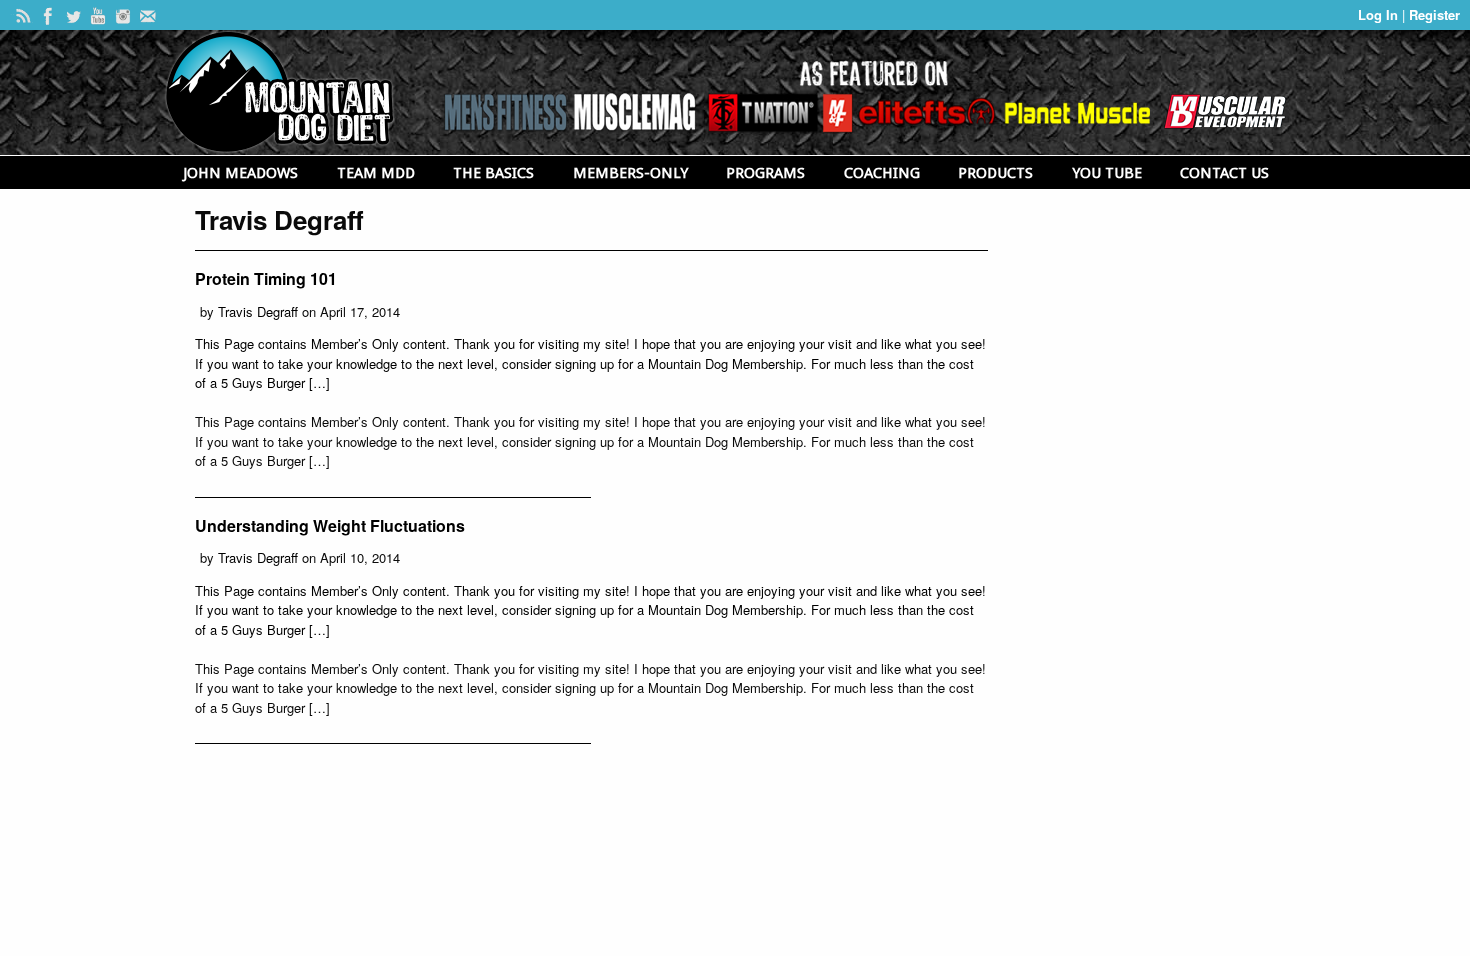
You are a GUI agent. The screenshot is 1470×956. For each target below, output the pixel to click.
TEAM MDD (376, 173)
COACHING (882, 173)
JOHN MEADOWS (240, 173)
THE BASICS (493, 173)
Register (1434, 14)
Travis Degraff (258, 311)
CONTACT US (1224, 173)
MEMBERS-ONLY (630, 173)
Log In (1380, 14)
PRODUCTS (995, 173)
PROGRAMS (765, 173)
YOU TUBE (1107, 173)
